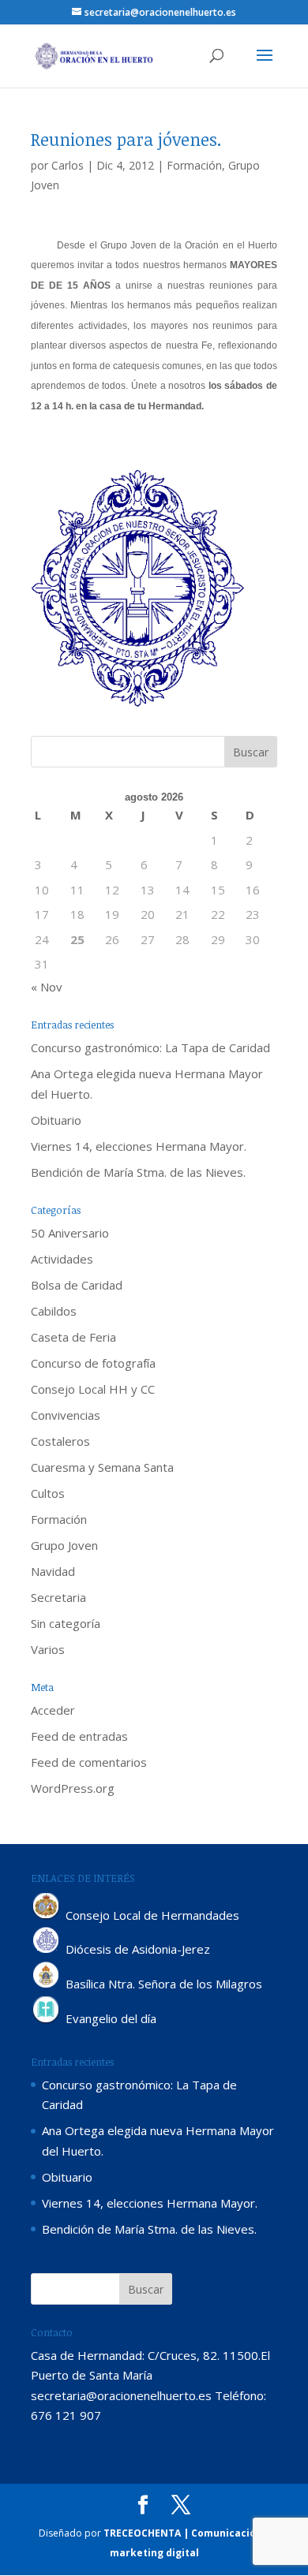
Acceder (53, 1710)
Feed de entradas (79, 1736)
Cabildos (54, 1311)
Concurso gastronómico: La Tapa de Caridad (150, 1047)
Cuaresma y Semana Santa (102, 1467)
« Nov (47, 987)
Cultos (48, 1493)
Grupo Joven (64, 1545)
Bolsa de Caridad (77, 1285)
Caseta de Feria (73, 1337)
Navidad (53, 1571)
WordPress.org (73, 1788)
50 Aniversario (70, 1233)
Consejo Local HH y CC (93, 1389)
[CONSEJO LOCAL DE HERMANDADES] (47, 1915)
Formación (194, 165)
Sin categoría (66, 1623)
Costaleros (60, 1441)
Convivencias (66, 1415)
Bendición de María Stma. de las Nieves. (138, 1172)
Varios (48, 1649)
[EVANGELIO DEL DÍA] (47, 2019)
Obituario (56, 1120)
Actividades (62, 1259)
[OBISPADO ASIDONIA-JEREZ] (47, 1950)
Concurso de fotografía (93, 1363)
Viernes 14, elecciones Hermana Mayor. (139, 1146)
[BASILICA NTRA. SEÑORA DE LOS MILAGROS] (47, 1984)
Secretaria (58, 1597)
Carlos (68, 165)
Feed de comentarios (89, 1762)
